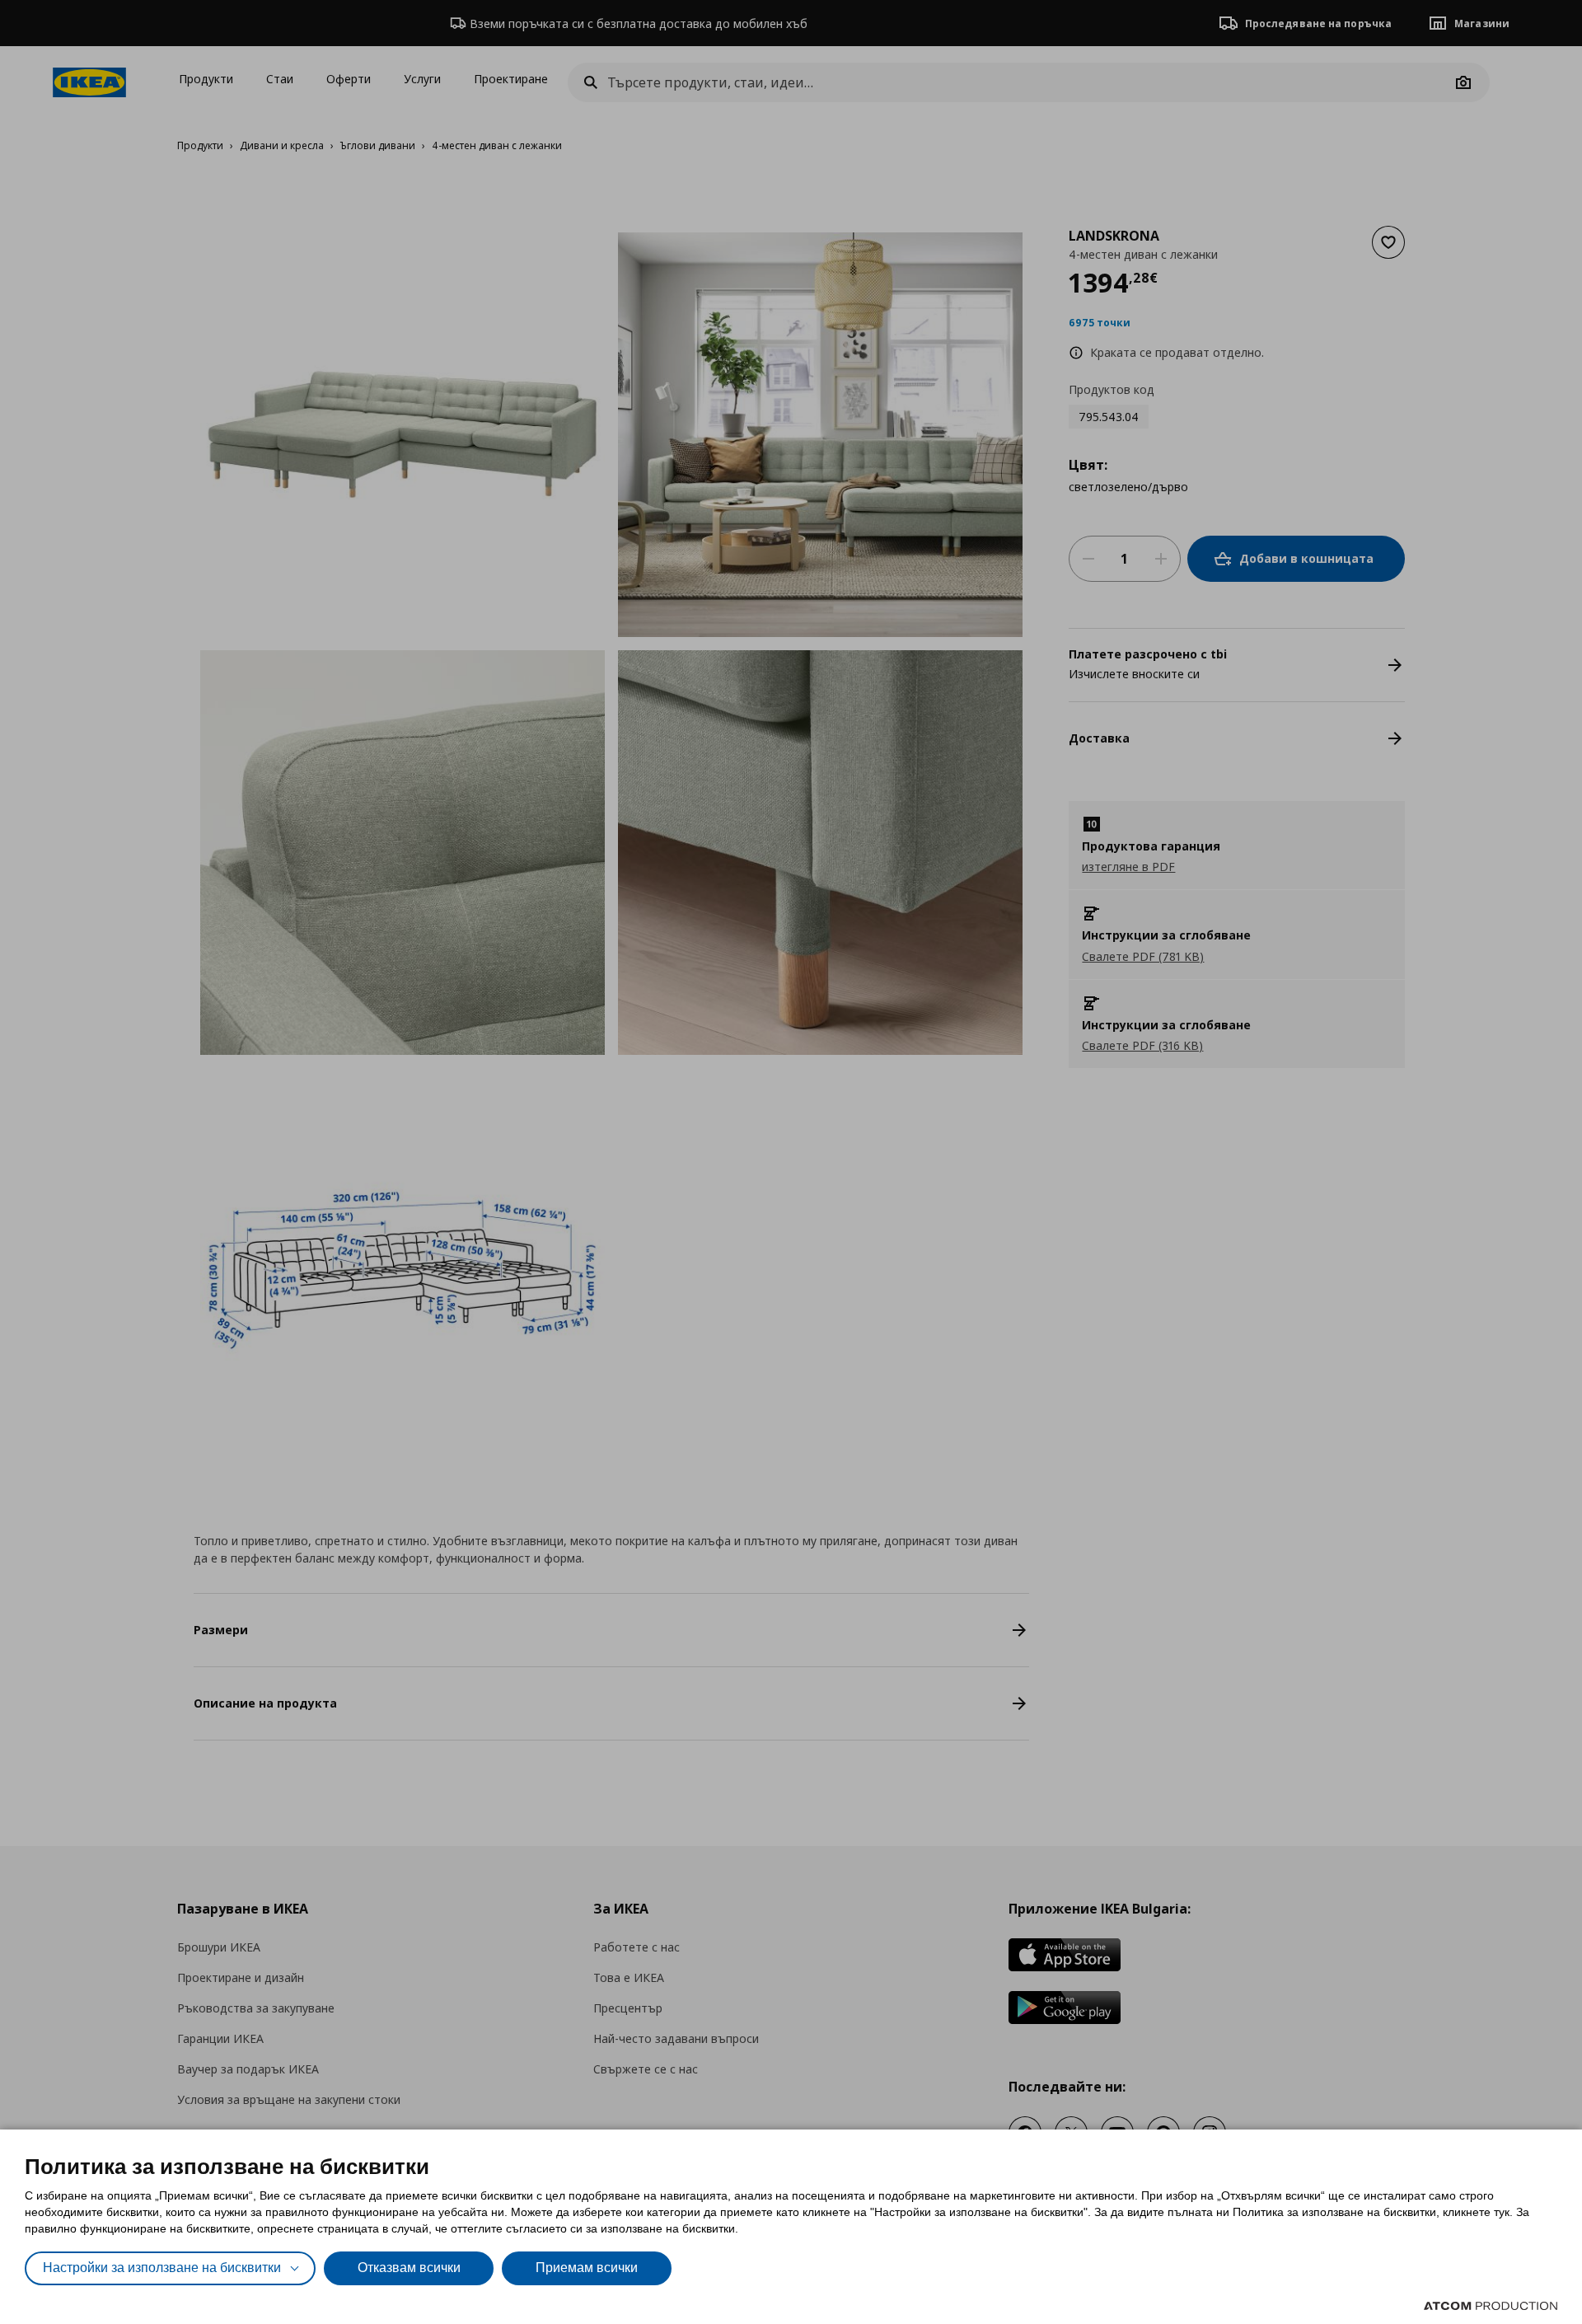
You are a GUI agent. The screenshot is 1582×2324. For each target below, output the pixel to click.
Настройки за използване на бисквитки (162, 2268)
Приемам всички (587, 2268)
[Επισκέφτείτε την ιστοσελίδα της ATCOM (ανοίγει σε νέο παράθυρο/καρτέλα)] (1491, 2306)
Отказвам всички (409, 2268)
